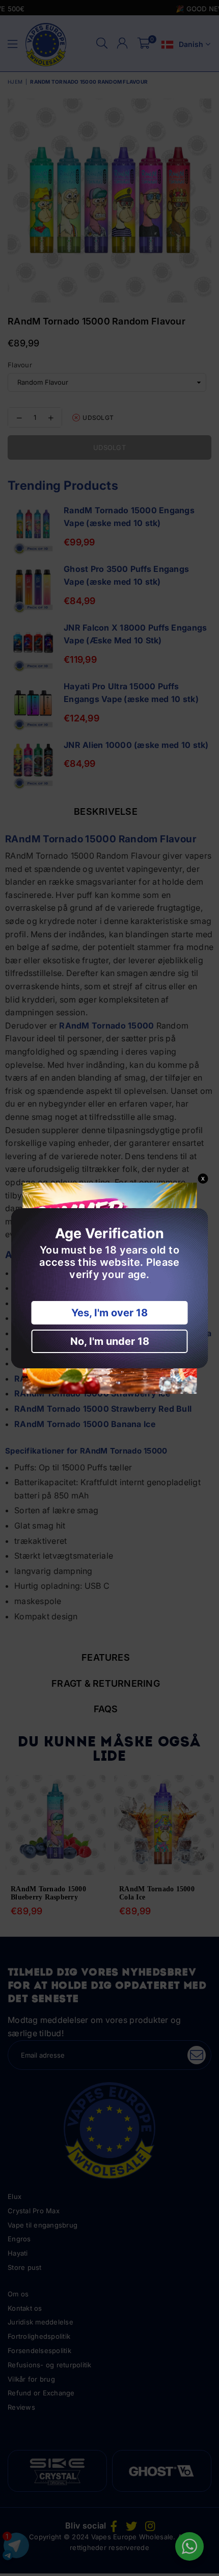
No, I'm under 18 (110, 1341)
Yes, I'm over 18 (109, 1313)
